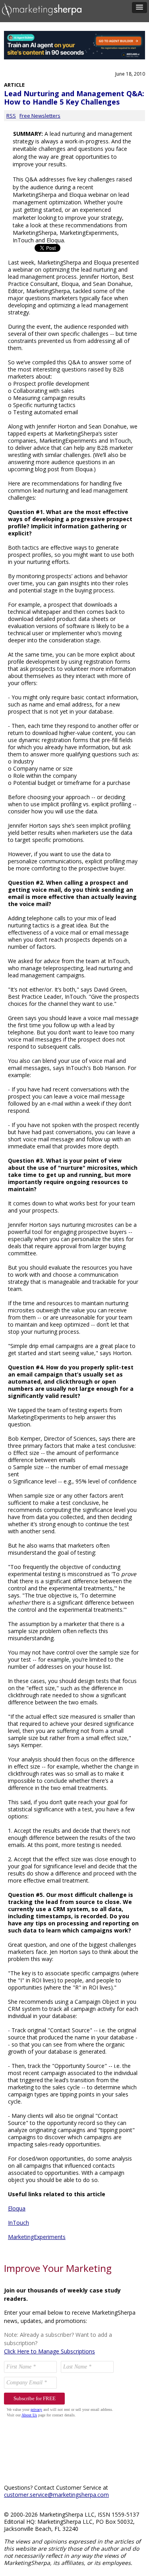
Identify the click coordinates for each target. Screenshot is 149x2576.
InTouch (18, 2223)
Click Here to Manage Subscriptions (49, 2351)
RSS (11, 116)
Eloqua (17, 2208)
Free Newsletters (40, 116)
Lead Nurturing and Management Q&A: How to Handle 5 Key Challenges (74, 98)
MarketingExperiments (37, 2237)
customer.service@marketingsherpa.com (56, 2495)
